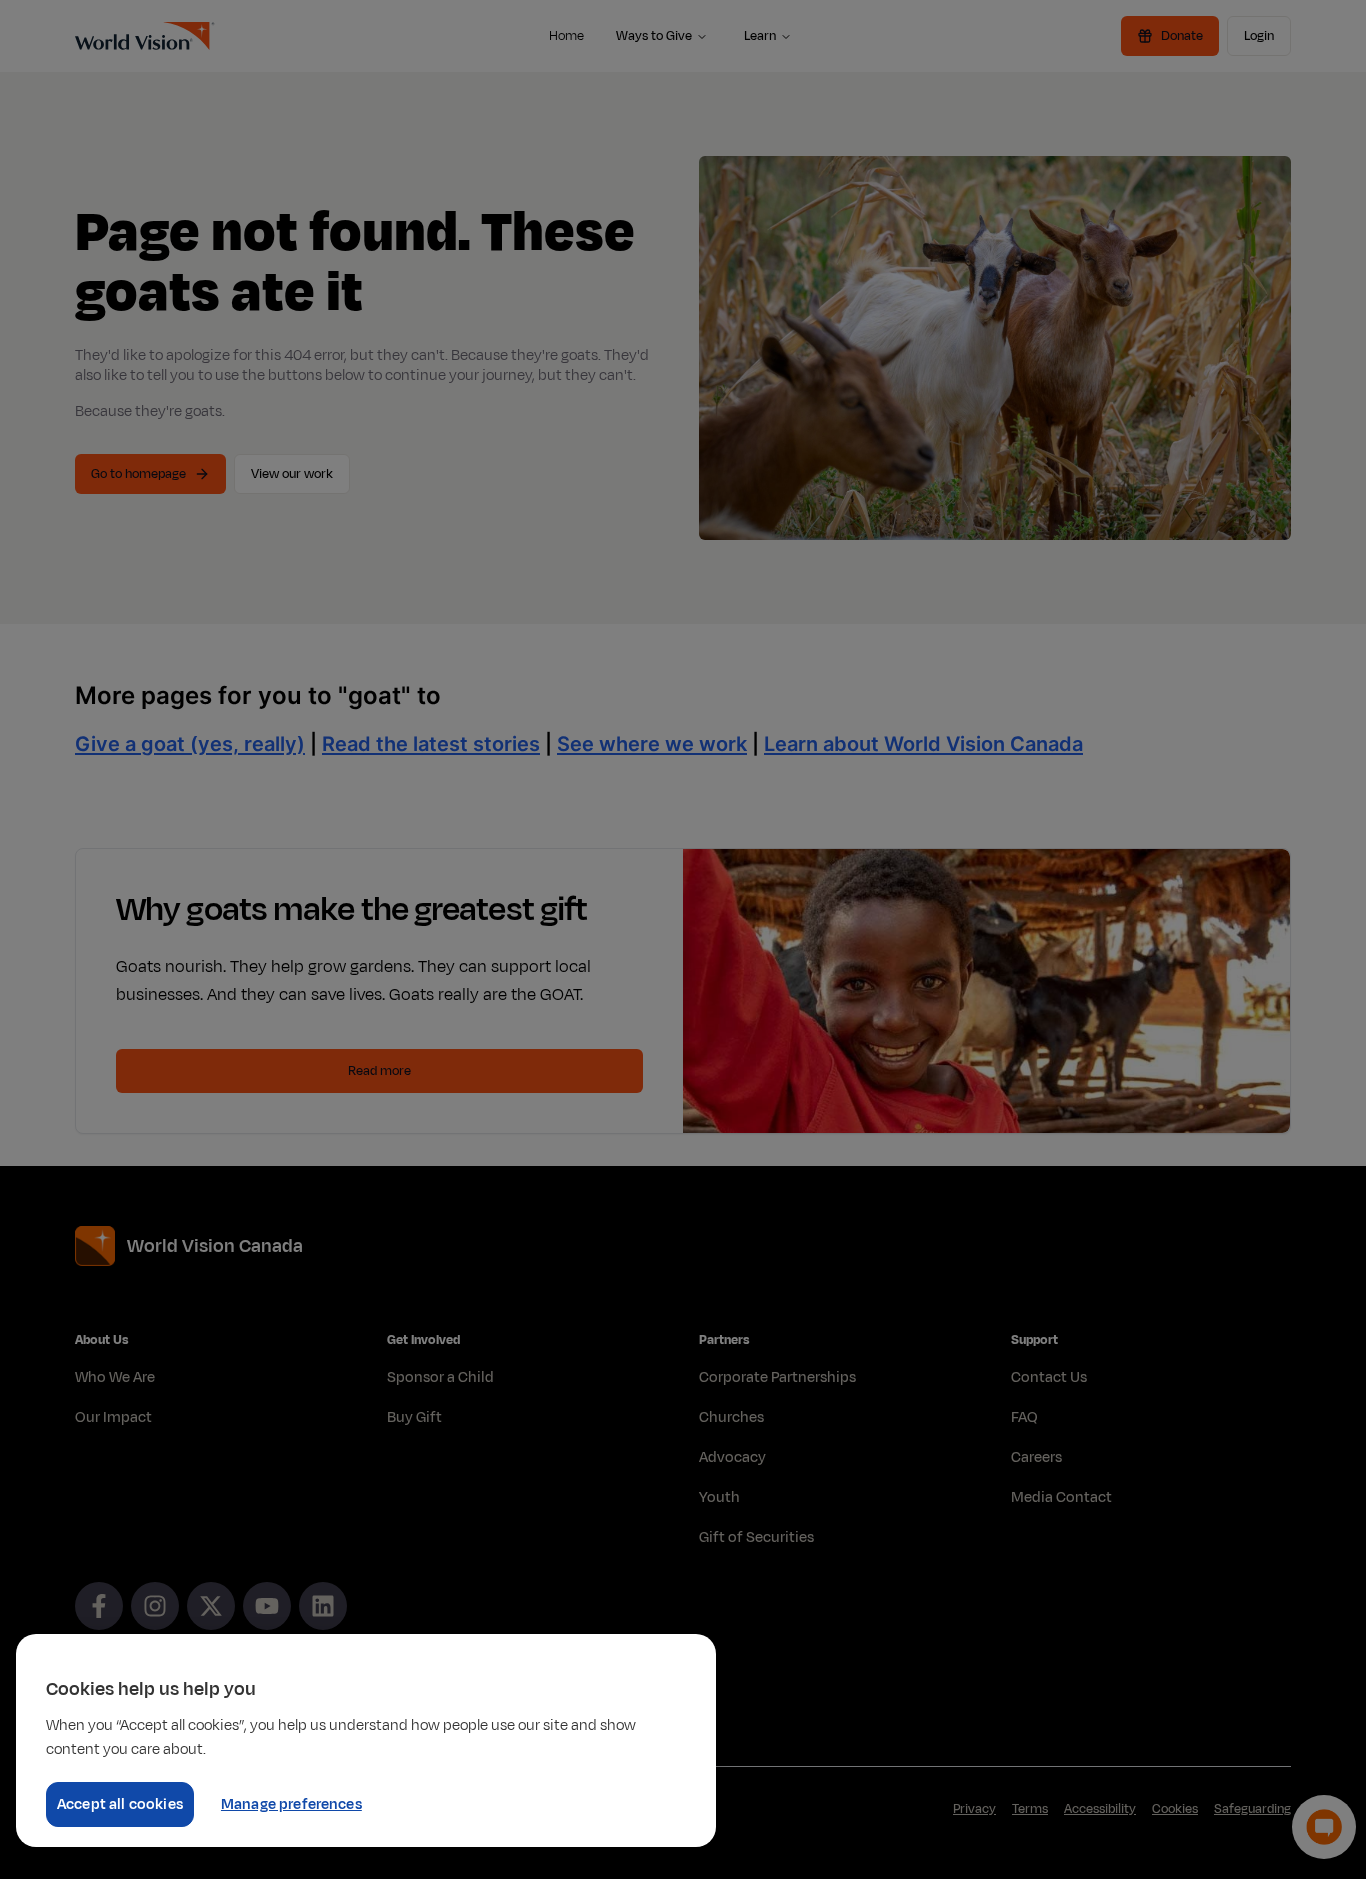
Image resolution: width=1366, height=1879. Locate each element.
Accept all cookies (120, 1804)
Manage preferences (291, 1804)
